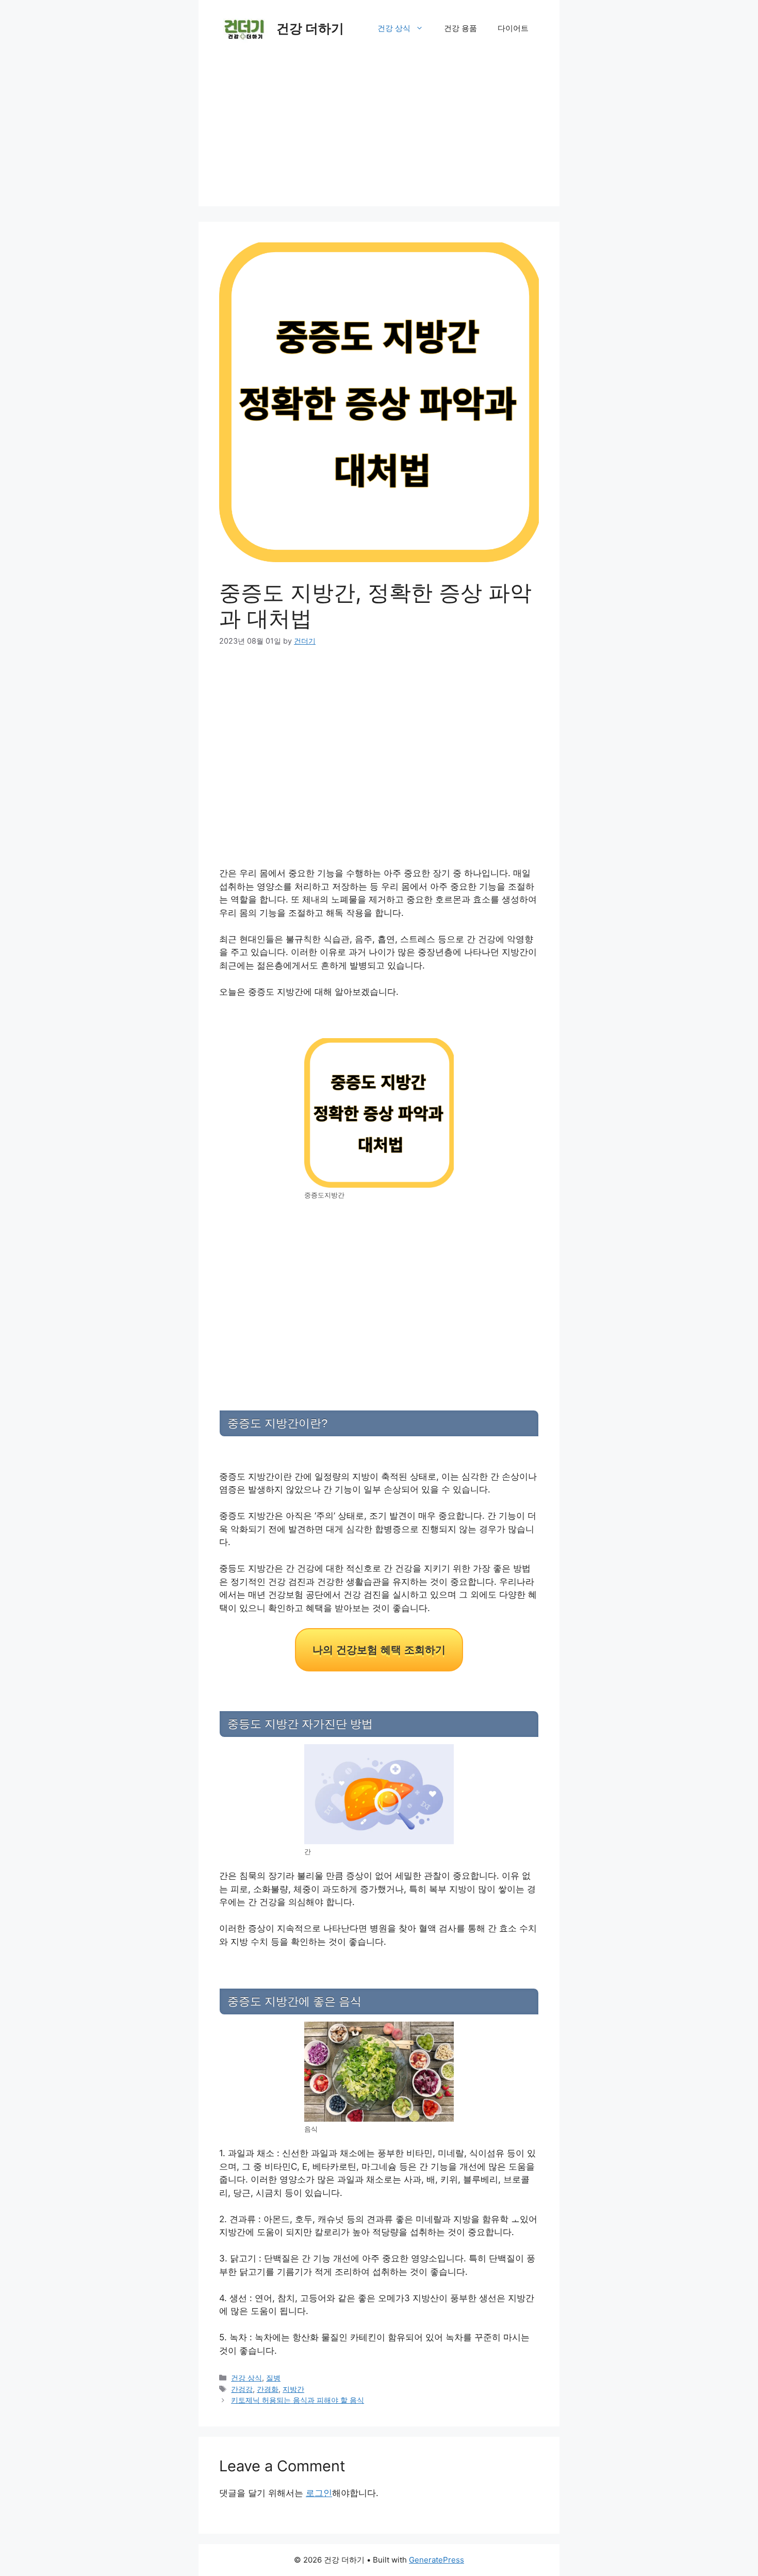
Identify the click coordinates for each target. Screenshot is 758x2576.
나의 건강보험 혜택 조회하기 (379, 1650)
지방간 (293, 2389)
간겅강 (242, 2389)
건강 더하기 (310, 28)
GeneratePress (436, 2560)
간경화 (268, 2389)
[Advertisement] (379, 134)
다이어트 (513, 28)
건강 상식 (394, 28)
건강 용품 (460, 28)
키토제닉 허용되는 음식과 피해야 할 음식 (298, 2400)
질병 (273, 2378)
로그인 (319, 2493)
